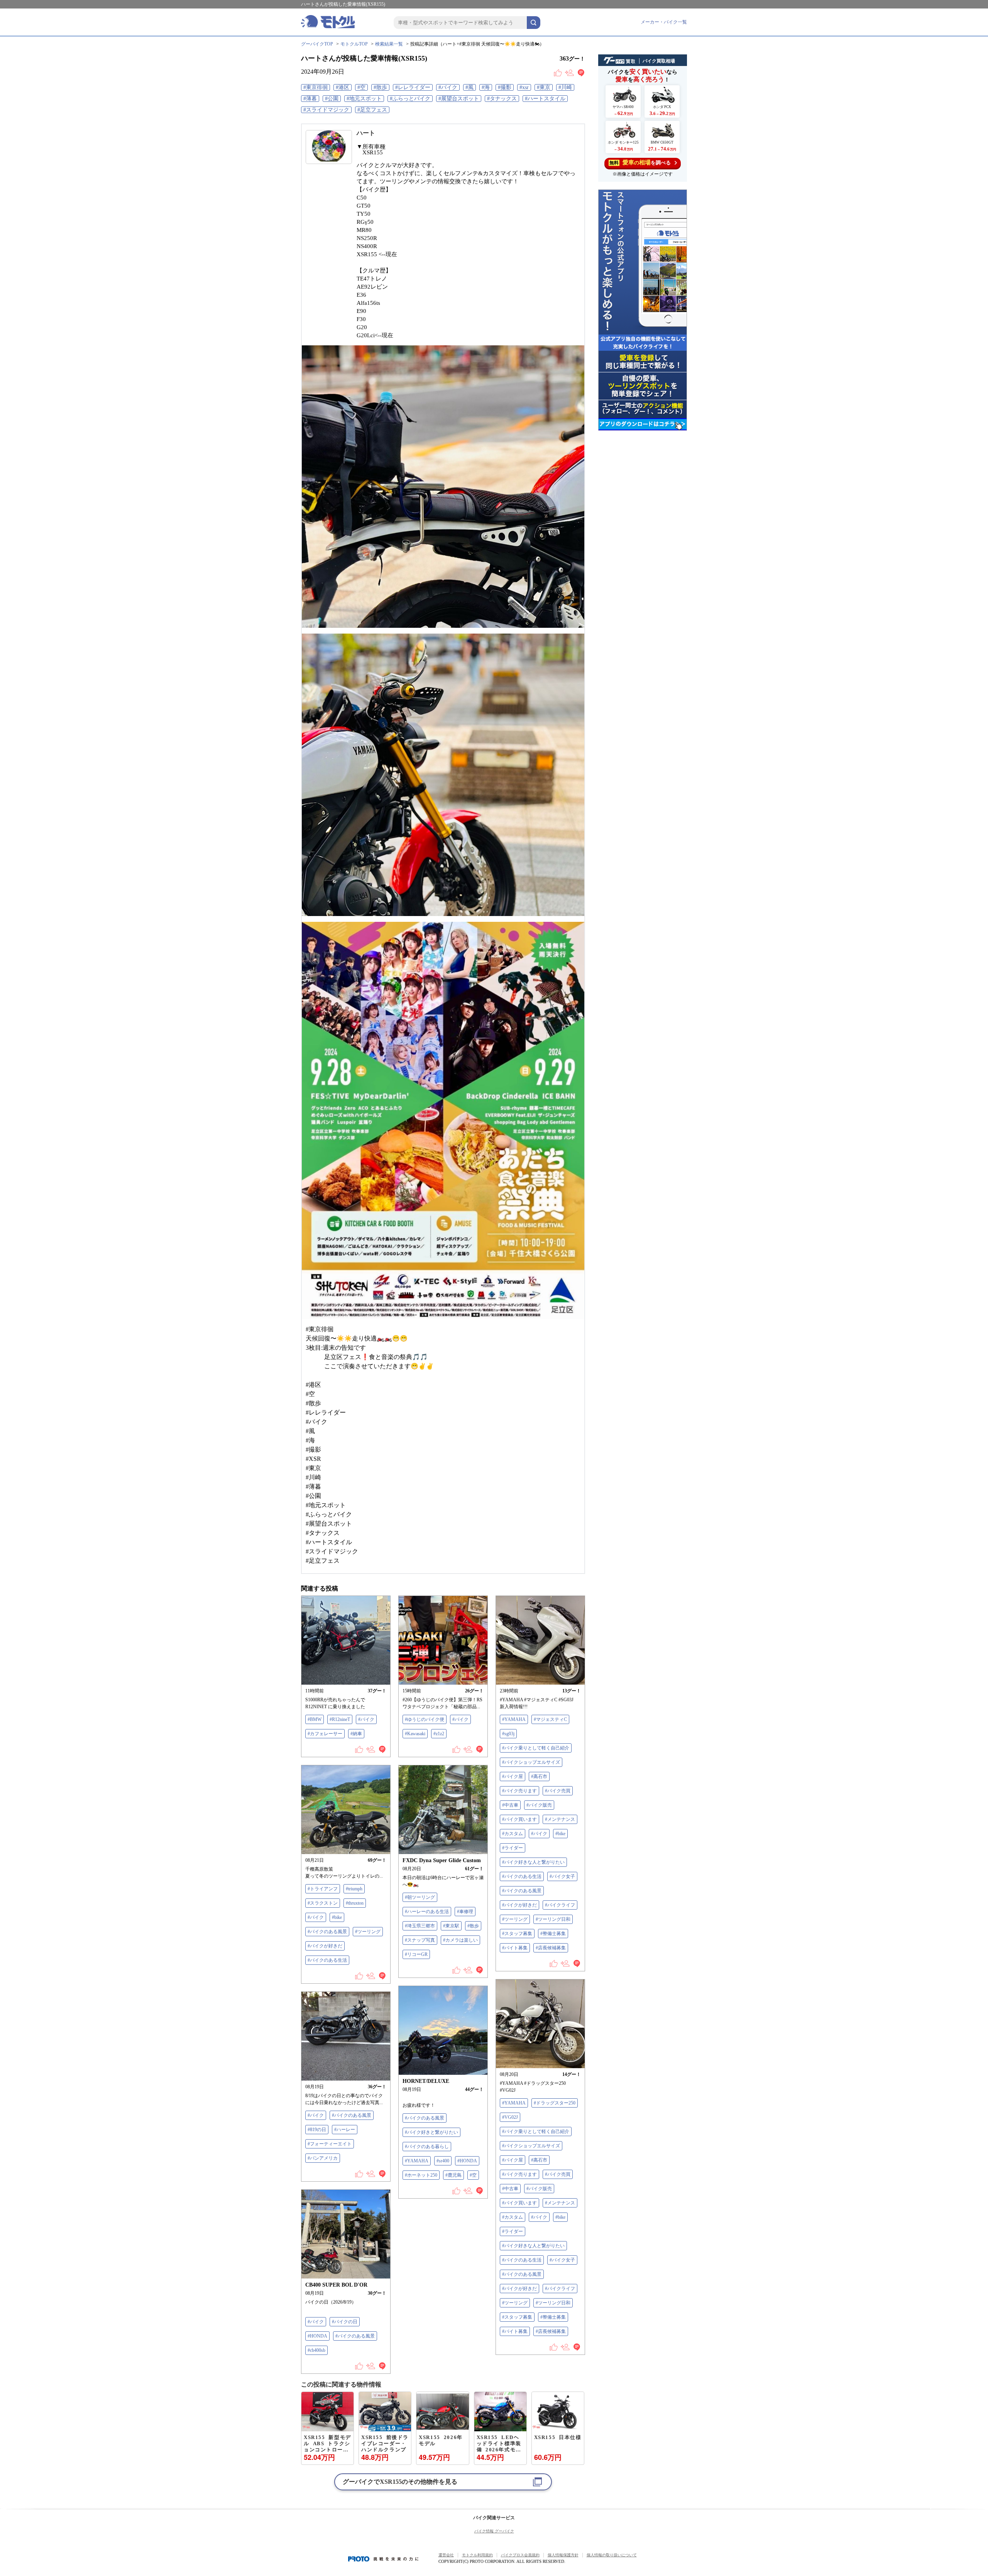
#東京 (544, 87)
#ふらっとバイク (410, 99)
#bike (560, 1834)
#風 (469, 87)
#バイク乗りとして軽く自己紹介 (536, 1748)
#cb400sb (316, 2350)
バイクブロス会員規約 (520, 2555)
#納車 (356, 1734)
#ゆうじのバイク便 (425, 1719)
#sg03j (508, 1734)
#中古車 (510, 1805)
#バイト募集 (515, 1948)
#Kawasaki (415, 1734)
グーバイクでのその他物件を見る (400, 2482)
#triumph (354, 1889)
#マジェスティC (550, 1719)
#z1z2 (439, 1734)
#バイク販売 (539, 1805)
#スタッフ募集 (517, 1934)
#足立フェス (372, 110)
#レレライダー (413, 87)
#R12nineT (340, 1719)
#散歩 (380, 87)
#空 (361, 87)
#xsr (524, 87)
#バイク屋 (513, 1776)
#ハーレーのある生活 (427, 1912)
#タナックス (502, 99)
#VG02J (510, 2117)
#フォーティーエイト (330, 2144)
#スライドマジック (326, 110)
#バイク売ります (519, 1791)
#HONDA (467, 2161)
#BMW (315, 1719)
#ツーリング (515, 1919)
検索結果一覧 (389, 44)
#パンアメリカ (323, 2158)
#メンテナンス (560, 1819)
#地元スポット (364, 99)
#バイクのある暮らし (427, 2147)
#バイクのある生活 (522, 1876)
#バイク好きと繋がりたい (431, 2132)
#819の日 (317, 2130)
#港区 (343, 87)
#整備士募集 (553, 1934)
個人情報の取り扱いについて (612, 2555)
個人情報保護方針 (563, 2555)
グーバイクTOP (317, 44)
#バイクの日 (345, 2322)
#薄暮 (310, 99)
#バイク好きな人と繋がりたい (533, 1862)
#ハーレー (345, 2130)
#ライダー (513, 1848)
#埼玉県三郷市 (420, 1926)
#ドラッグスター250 (555, 2103)
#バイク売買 (558, 1791)
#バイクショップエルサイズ (531, 1762)
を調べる (640, 162)
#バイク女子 (562, 1876)
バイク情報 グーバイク (494, 2531)
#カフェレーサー (325, 1734)
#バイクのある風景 (522, 1891)
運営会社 (446, 2555)
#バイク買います (519, 1819)
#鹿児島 (453, 2175)
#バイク (448, 87)
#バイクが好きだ (519, 1905)
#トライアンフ (323, 1889)
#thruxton (355, 1903)
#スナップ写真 (420, 1940)
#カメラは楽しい (460, 1940)
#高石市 (539, 1776)
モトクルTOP (354, 44)
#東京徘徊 (316, 87)
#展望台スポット (459, 99)
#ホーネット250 (421, 2175)
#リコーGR (416, 1954)
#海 (486, 87)
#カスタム (513, 1834)
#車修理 (465, 1912)
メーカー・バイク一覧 (664, 22)
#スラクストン (323, 1903)
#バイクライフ (560, 1905)
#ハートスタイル (545, 99)
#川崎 (565, 87)
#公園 (332, 99)
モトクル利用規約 (477, 2555)
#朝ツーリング (420, 1897)
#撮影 (505, 87)
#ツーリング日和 (553, 1919)
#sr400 (443, 2161)
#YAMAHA (514, 1719)
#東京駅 (451, 1926)
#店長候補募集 (551, 1948)
